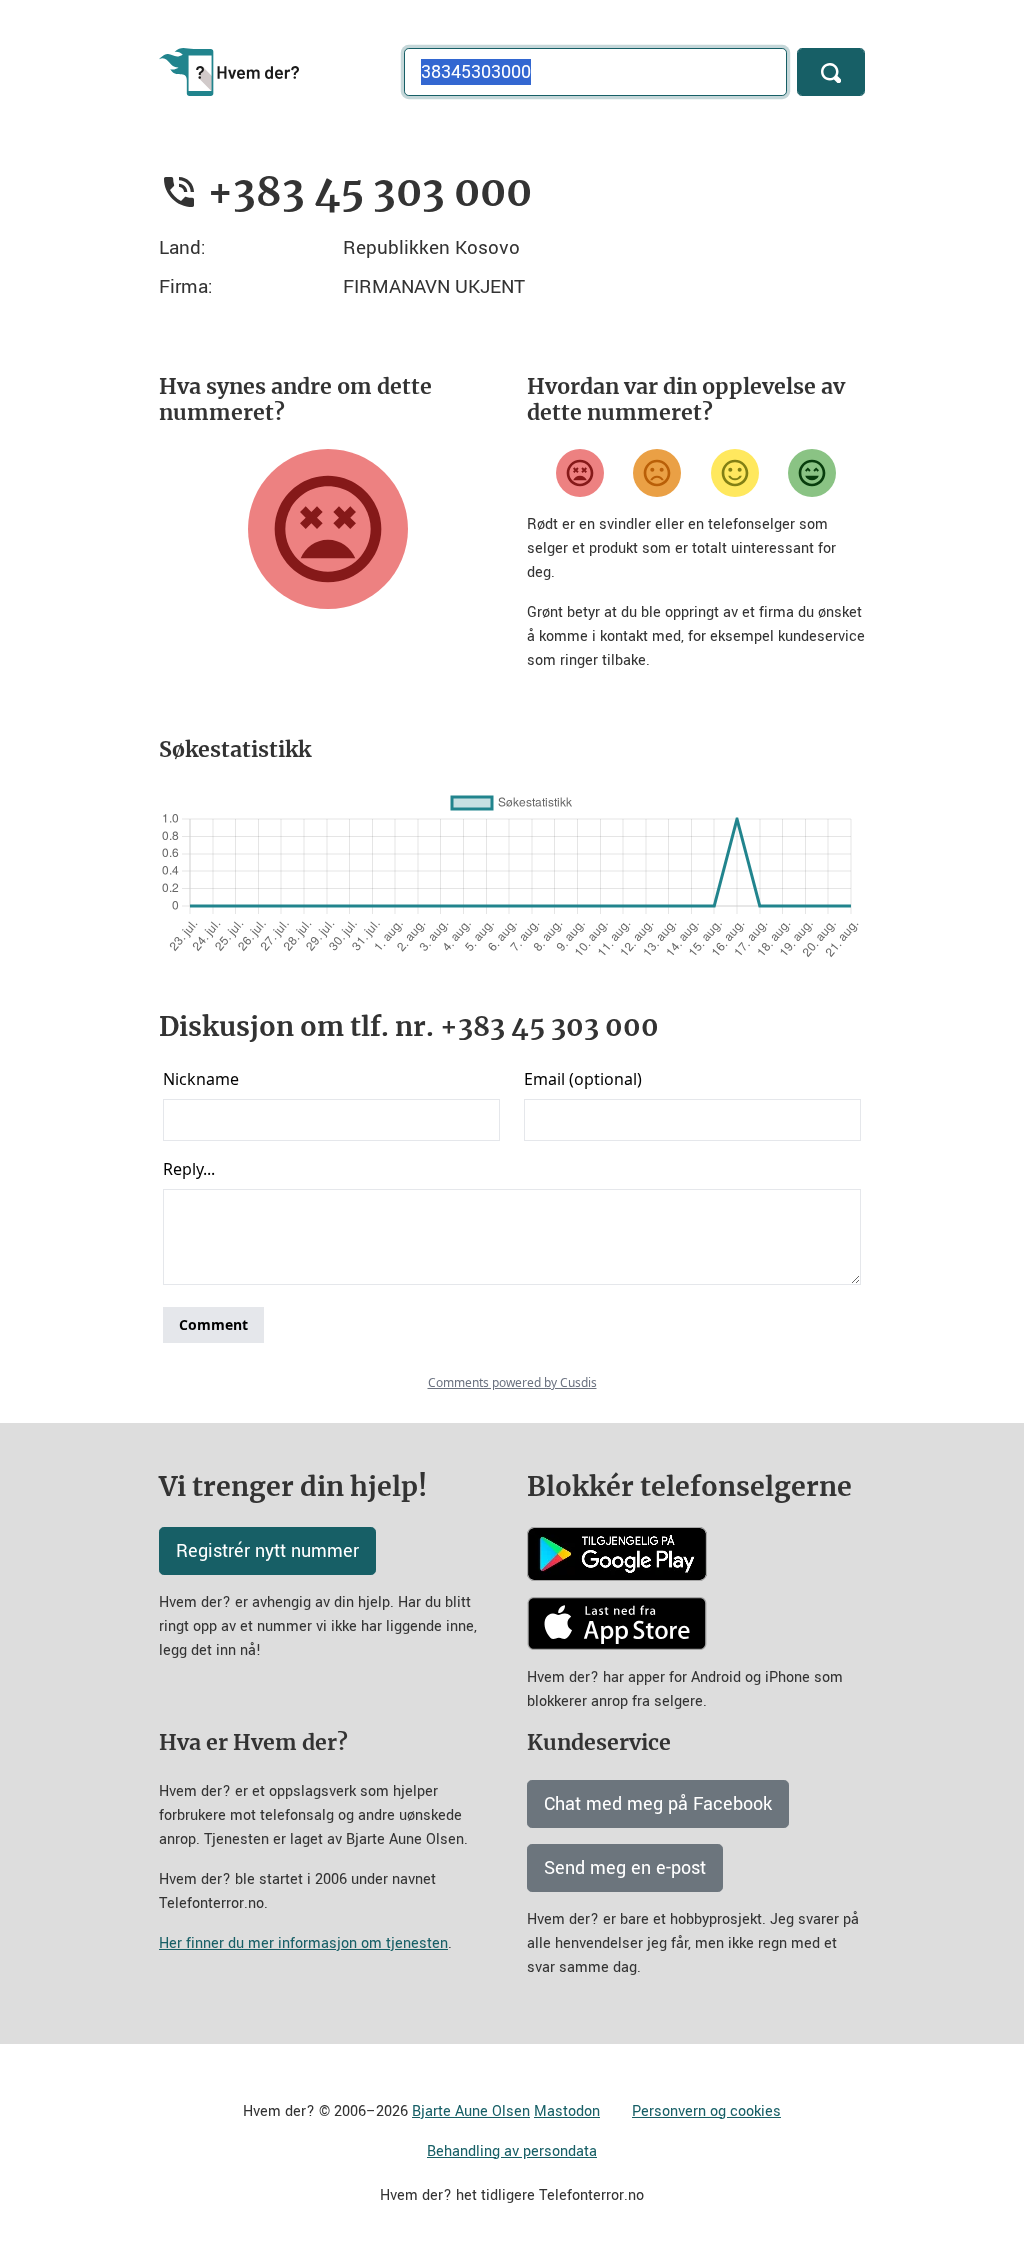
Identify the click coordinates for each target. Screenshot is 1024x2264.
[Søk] (831, 72)
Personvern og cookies (706, 2111)
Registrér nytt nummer (267, 1551)
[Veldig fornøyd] (812, 473)
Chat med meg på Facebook (658, 1804)
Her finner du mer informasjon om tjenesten (303, 1943)
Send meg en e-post (625, 1868)
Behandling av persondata (512, 2151)
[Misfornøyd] (657, 473)
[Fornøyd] (735, 473)
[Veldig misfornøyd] (580, 473)
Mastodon (567, 2111)
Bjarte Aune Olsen (471, 2111)
